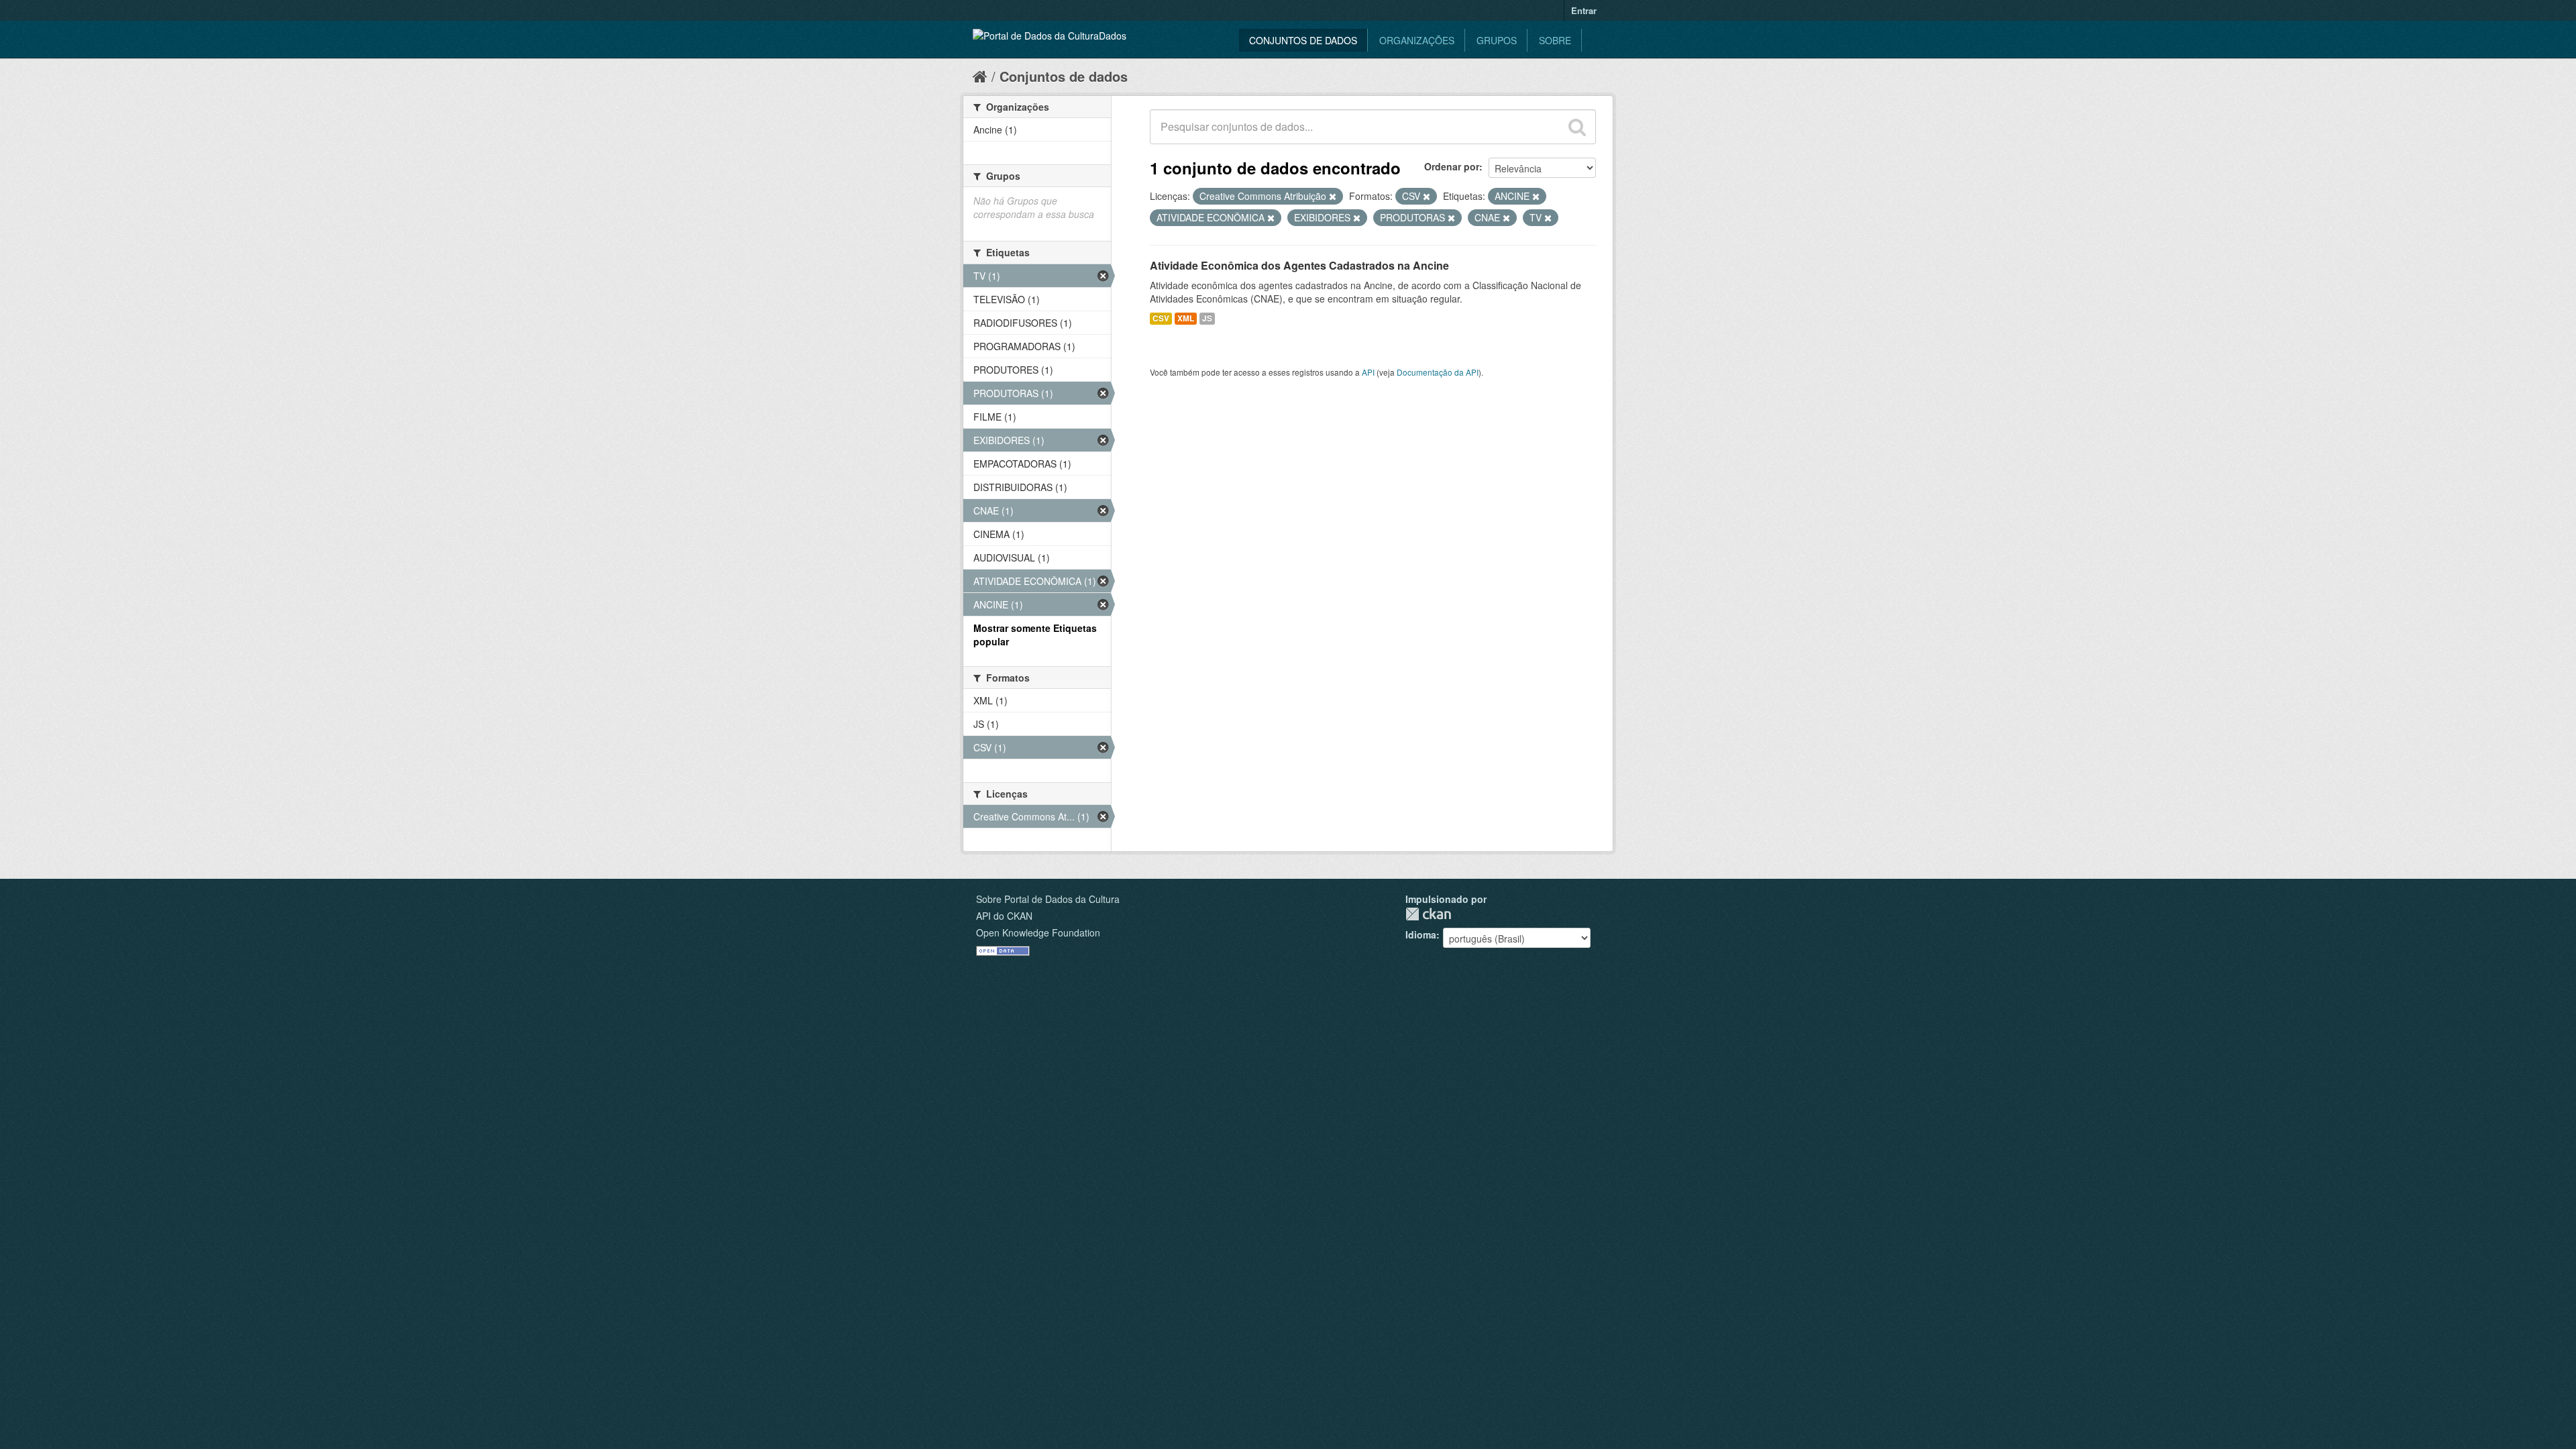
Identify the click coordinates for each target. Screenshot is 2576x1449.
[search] (1577, 127)
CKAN (1428, 914)
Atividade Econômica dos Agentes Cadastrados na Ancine (1299, 265)
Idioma (1421, 934)
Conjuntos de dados (1303, 40)
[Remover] (1333, 197)
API (1368, 372)
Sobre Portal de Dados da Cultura (1048, 899)
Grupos (1497, 40)
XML (1186, 318)
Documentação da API (1438, 372)
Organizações (1417, 40)
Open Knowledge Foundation (1038, 932)
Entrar (1584, 10)
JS (1207, 318)
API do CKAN (1004, 916)
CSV (1161, 318)
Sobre (1555, 40)
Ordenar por (1452, 166)
